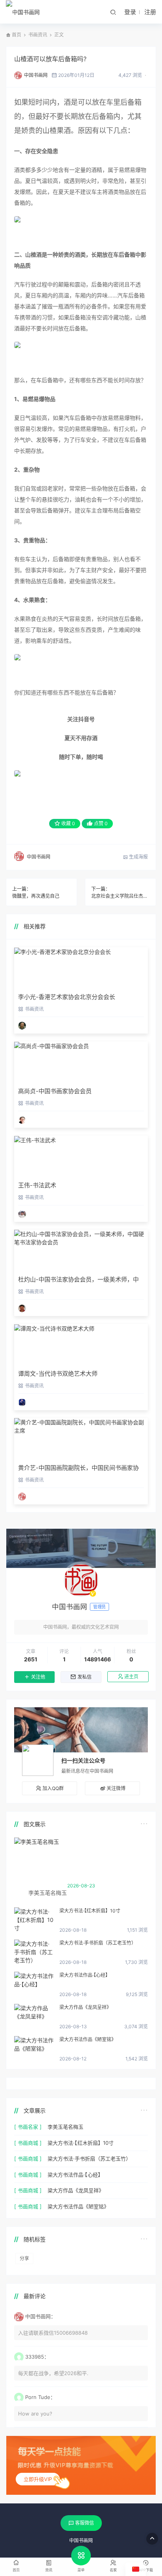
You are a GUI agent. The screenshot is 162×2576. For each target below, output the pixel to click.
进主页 (131, 1677)
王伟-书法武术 (37, 1185)
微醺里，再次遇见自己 (36, 896)
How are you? (35, 2414)
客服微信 (85, 2523)
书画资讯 (38, 35)
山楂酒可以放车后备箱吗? (50, 59)
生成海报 (138, 857)
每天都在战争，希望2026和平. (53, 2373)
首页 (17, 35)
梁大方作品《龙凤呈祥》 (85, 2007)
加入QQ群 (53, 1788)
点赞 (101, 823)
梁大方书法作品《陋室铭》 (88, 2039)
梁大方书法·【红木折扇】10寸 (90, 1911)
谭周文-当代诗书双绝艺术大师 (58, 1374)
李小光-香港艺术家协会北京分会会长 (67, 997)
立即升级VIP (38, 2479)
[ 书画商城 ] (28, 2143)
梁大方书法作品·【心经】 (85, 1975)
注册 (150, 12)
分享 (24, 2258)
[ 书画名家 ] (28, 2127)
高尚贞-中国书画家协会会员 (55, 1091)
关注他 (38, 1677)
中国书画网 (36, 75)
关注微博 (116, 1788)
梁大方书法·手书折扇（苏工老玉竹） (98, 1943)
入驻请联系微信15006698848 (53, 2333)
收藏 (68, 823)
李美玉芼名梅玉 (65, 2127)
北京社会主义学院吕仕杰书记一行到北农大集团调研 (121, 896)
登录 (130, 12)
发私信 (85, 1677)
